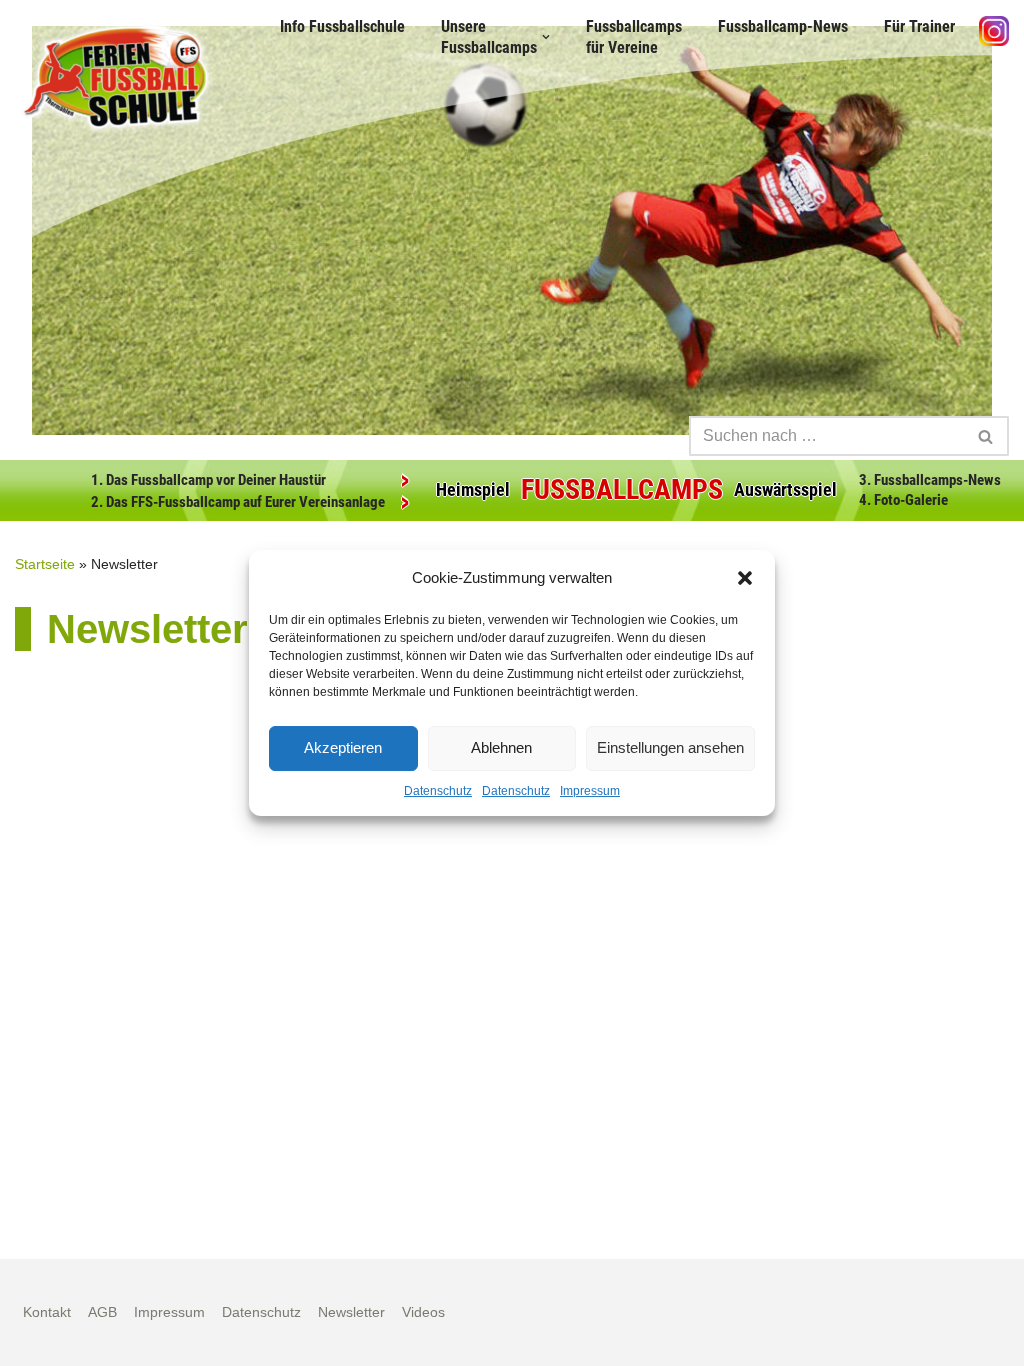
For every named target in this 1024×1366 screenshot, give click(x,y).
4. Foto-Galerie (903, 500)
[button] (745, 578)
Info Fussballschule (342, 26)
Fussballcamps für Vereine (634, 37)
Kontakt (47, 1312)
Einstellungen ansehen (670, 747)
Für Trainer (919, 26)
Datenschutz (438, 791)
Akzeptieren (343, 747)
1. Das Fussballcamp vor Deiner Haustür (208, 480)
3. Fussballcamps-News (930, 480)
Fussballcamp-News (783, 26)
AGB (102, 1312)
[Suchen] (986, 436)
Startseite (45, 564)
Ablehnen (501, 747)
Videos (423, 1312)
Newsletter (351, 1312)
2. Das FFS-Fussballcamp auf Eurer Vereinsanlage (238, 502)
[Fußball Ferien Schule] (115, 77)
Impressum (590, 791)
